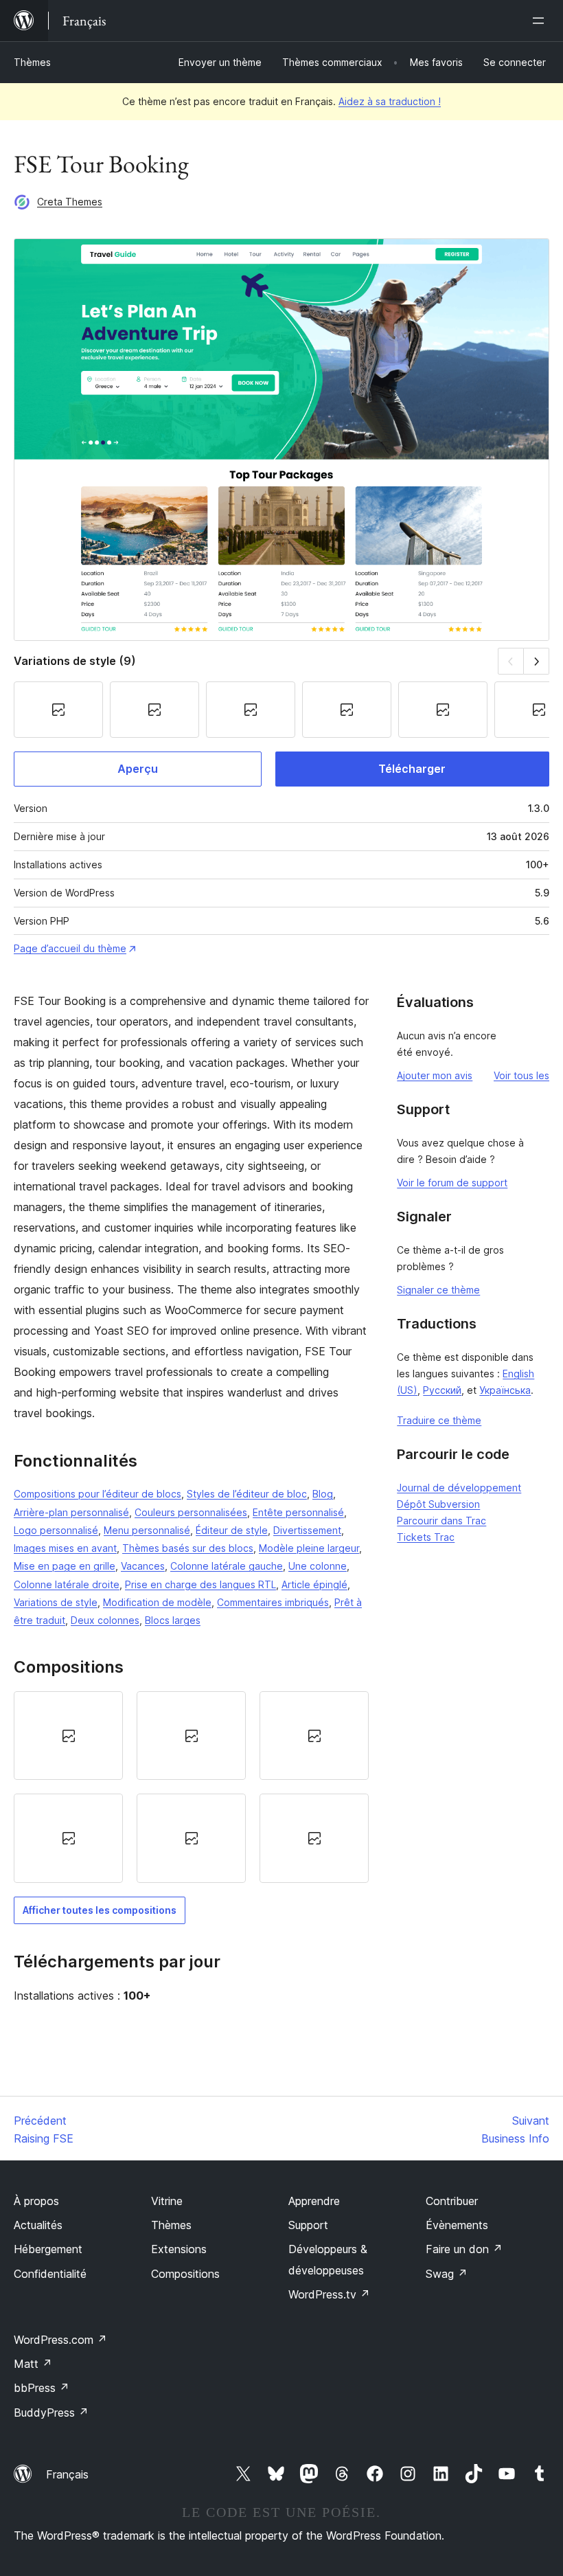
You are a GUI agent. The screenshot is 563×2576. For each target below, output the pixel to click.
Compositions (185, 2274)
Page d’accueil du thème (70, 948)
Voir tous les (521, 1075)
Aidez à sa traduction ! (390, 101)
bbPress (42, 2388)
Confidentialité (50, 2274)
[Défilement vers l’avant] (537, 661)
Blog (323, 1494)
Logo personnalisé (56, 1530)
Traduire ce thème (439, 1420)
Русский (442, 1390)
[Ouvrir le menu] (541, 21)
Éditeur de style (232, 1530)
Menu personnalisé (147, 1530)
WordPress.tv (329, 2294)
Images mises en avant (65, 1548)
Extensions (179, 2249)
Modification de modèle (157, 1602)
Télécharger (412, 769)
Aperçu (138, 769)
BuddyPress (51, 2413)
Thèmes (32, 62)
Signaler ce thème (438, 1290)
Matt (33, 2364)
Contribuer (452, 2201)
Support (308, 2225)
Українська (505, 1390)
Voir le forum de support (452, 1183)
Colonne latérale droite (67, 1584)
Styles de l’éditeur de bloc (247, 1494)
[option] (68, 1736)
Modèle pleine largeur (309, 1548)
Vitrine (167, 2201)
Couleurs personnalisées (191, 1512)
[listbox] (191, 1787)
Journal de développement (459, 1488)
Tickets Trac (426, 1537)
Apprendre (314, 2201)
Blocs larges (173, 1620)
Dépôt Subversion (438, 1504)
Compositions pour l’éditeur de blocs (97, 1494)
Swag (447, 2274)
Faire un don (464, 2249)
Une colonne (318, 1566)
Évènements (457, 2225)
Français (67, 2474)
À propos (36, 2201)
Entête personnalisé (298, 1512)
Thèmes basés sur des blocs (188, 1548)
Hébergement (48, 2249)
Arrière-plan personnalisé (71, 1512)
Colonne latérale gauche (227, 1566)
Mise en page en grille (65, 1566)
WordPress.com (60, 2340)
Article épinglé (314, 1584)
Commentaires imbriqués (273, 1602)
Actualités (38, 2225)
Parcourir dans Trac (441, 1521)
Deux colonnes (105, 1620)
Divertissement (307, 1530)
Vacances (143, 1566)
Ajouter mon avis (435, 1075)
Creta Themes (70, 202)
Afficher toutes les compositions (100, 1910)
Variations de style (56, 1602)
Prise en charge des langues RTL (200, 1584)
